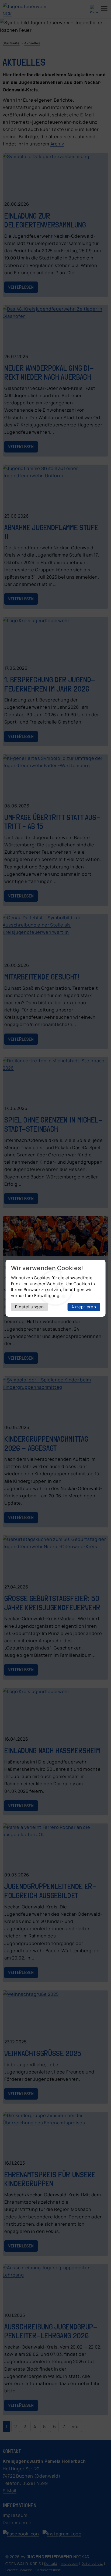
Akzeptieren (84, 1307)
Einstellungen (30, 1307)
